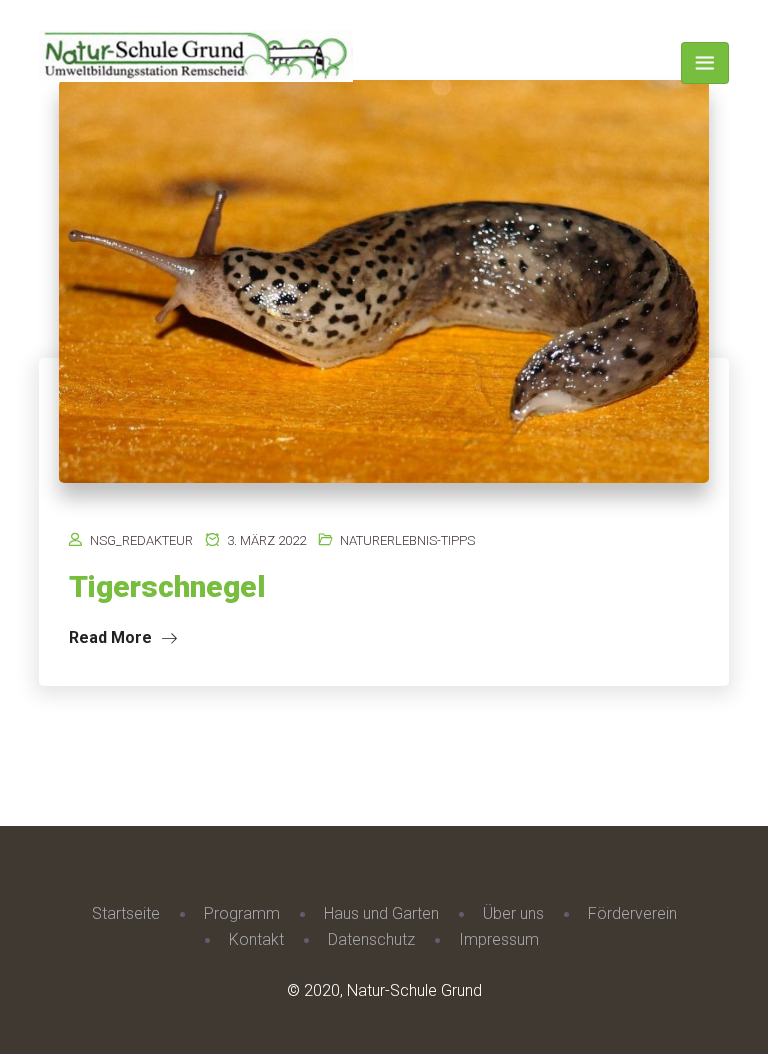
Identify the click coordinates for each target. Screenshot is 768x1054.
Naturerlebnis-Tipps (407, 540)
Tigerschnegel (167, 586)
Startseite (126, 913)
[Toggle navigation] (705, 63)
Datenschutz (371, 939)
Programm (242, 913)
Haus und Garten (381, 913)
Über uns (513, 913)
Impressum (499, 939)
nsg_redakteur (141, 540)
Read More (112, 637)
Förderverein (632, 913)
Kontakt (256, 939)
